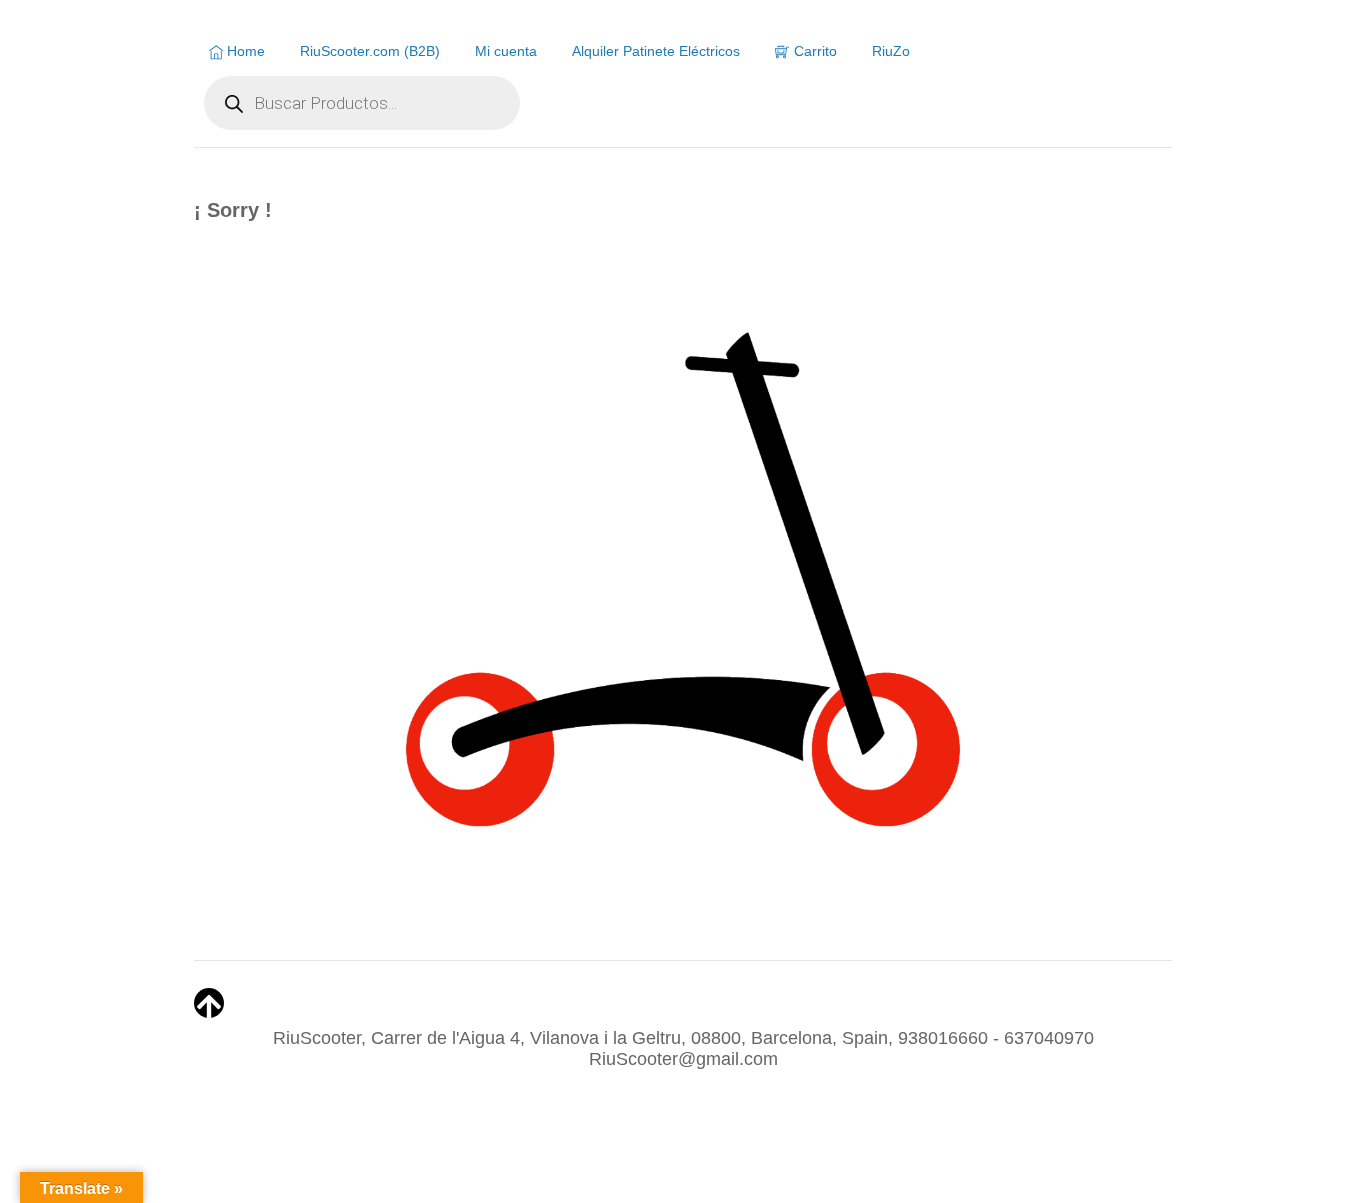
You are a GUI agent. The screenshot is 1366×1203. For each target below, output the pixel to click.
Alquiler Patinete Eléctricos (656, 51)
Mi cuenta (506, 51)
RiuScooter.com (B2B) (370, 51)
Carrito (813, 51)
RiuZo (891, 51)
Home (244, 51)
